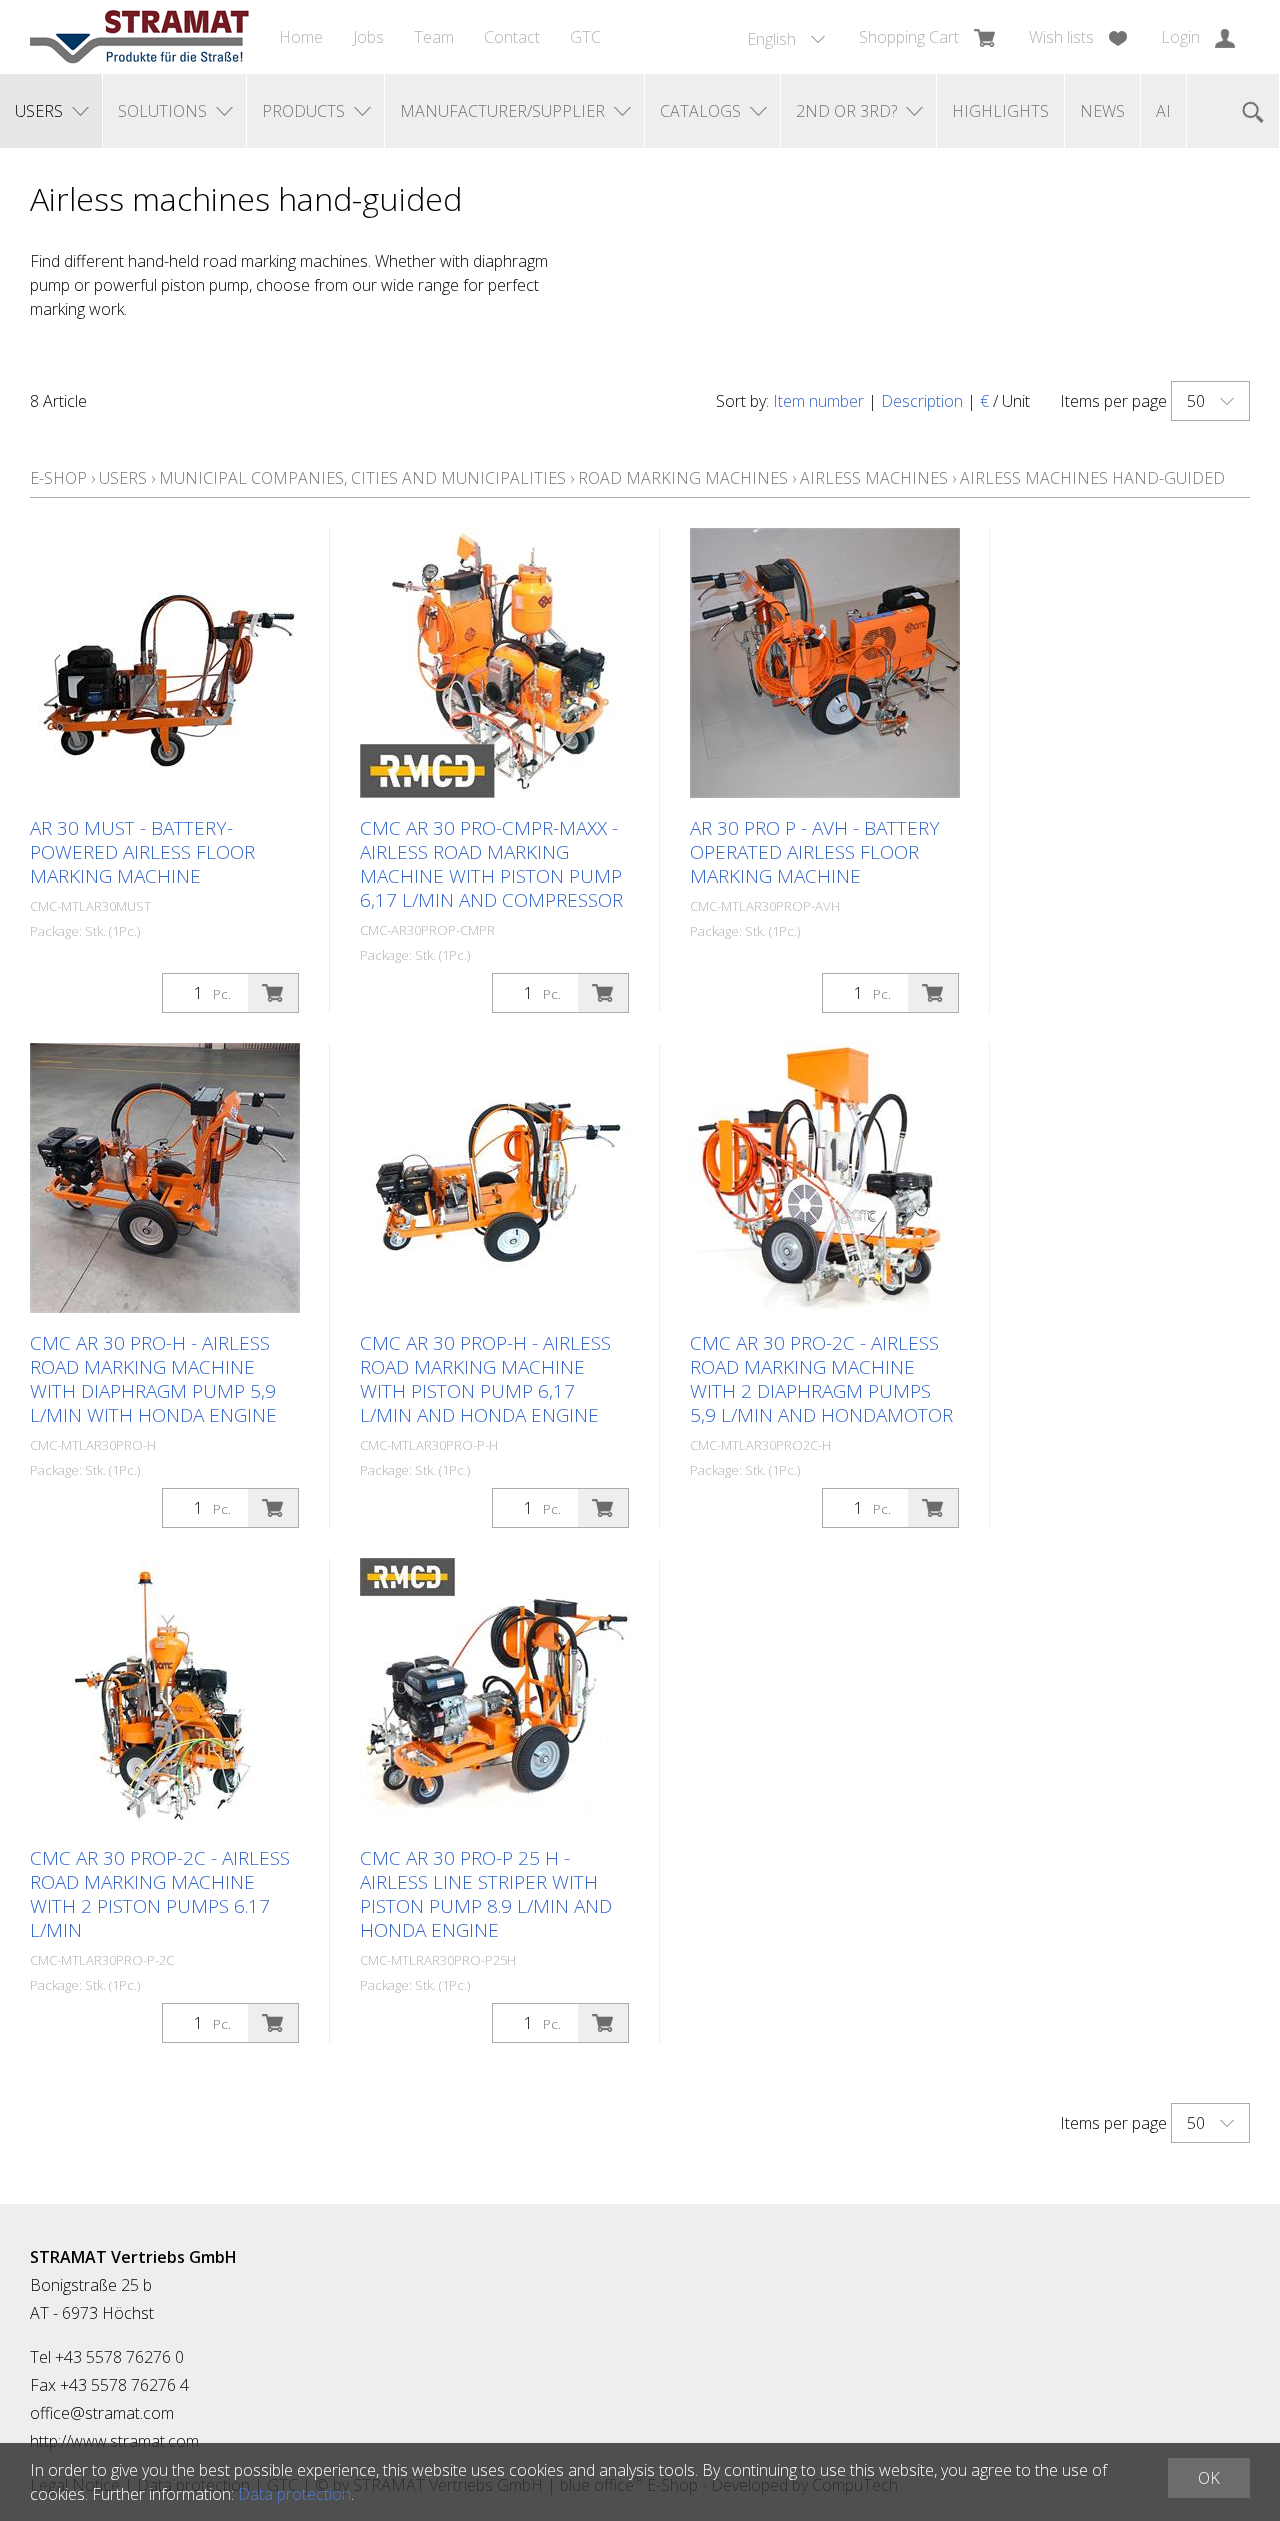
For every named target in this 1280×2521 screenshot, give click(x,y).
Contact (512, 37)
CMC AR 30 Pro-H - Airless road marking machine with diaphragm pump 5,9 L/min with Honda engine (153, 1379)
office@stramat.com (102, 2413)
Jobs (368, 37)
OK (1209, 2478)
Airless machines (874, 478)
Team (434, 37)
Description (922, 401)
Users (123, 478)
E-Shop (58, 478)
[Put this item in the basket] (273, 993)
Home (301, 37)
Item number (818, 401)
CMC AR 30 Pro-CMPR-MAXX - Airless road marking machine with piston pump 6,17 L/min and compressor (491, 864)
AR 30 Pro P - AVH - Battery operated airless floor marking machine (815, 852)
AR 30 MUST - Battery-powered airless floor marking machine (142, 852)
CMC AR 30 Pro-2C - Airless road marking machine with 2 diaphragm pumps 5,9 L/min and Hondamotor (821, 1379)
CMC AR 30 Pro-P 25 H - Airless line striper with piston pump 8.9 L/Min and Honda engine (486, 1894)
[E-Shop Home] (139, 37)
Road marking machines (683, 478)
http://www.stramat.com (114, 2441)
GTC (585, 37)
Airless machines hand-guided (1092, 478)
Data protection (294, 2494)
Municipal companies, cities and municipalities (362, 478)
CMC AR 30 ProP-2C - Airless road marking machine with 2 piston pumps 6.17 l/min (160, 1894)
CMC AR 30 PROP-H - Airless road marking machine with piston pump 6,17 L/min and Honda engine (485, 1379)
